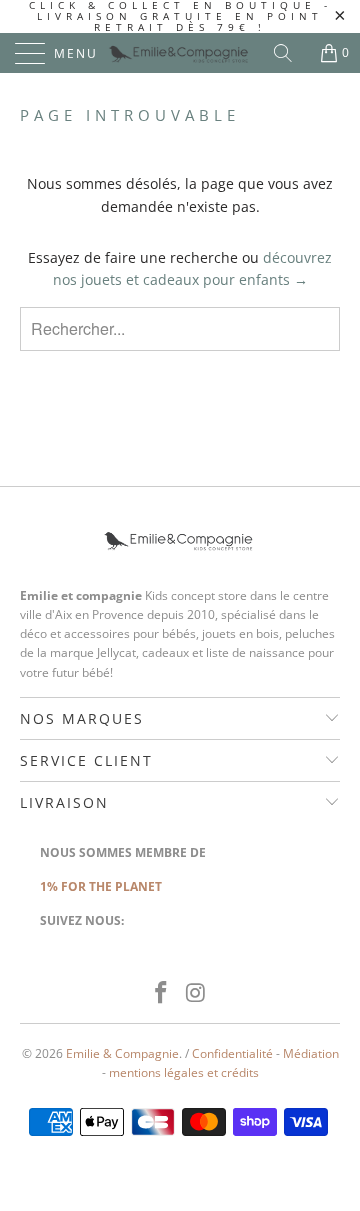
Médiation (311, 1053)
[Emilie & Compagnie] (180, 53)
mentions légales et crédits (184, 1072)
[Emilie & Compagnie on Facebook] (162, 993)
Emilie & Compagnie (122, 1053)
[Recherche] (290, 53)
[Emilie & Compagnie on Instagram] (197, 993)
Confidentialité (232, 1053)
